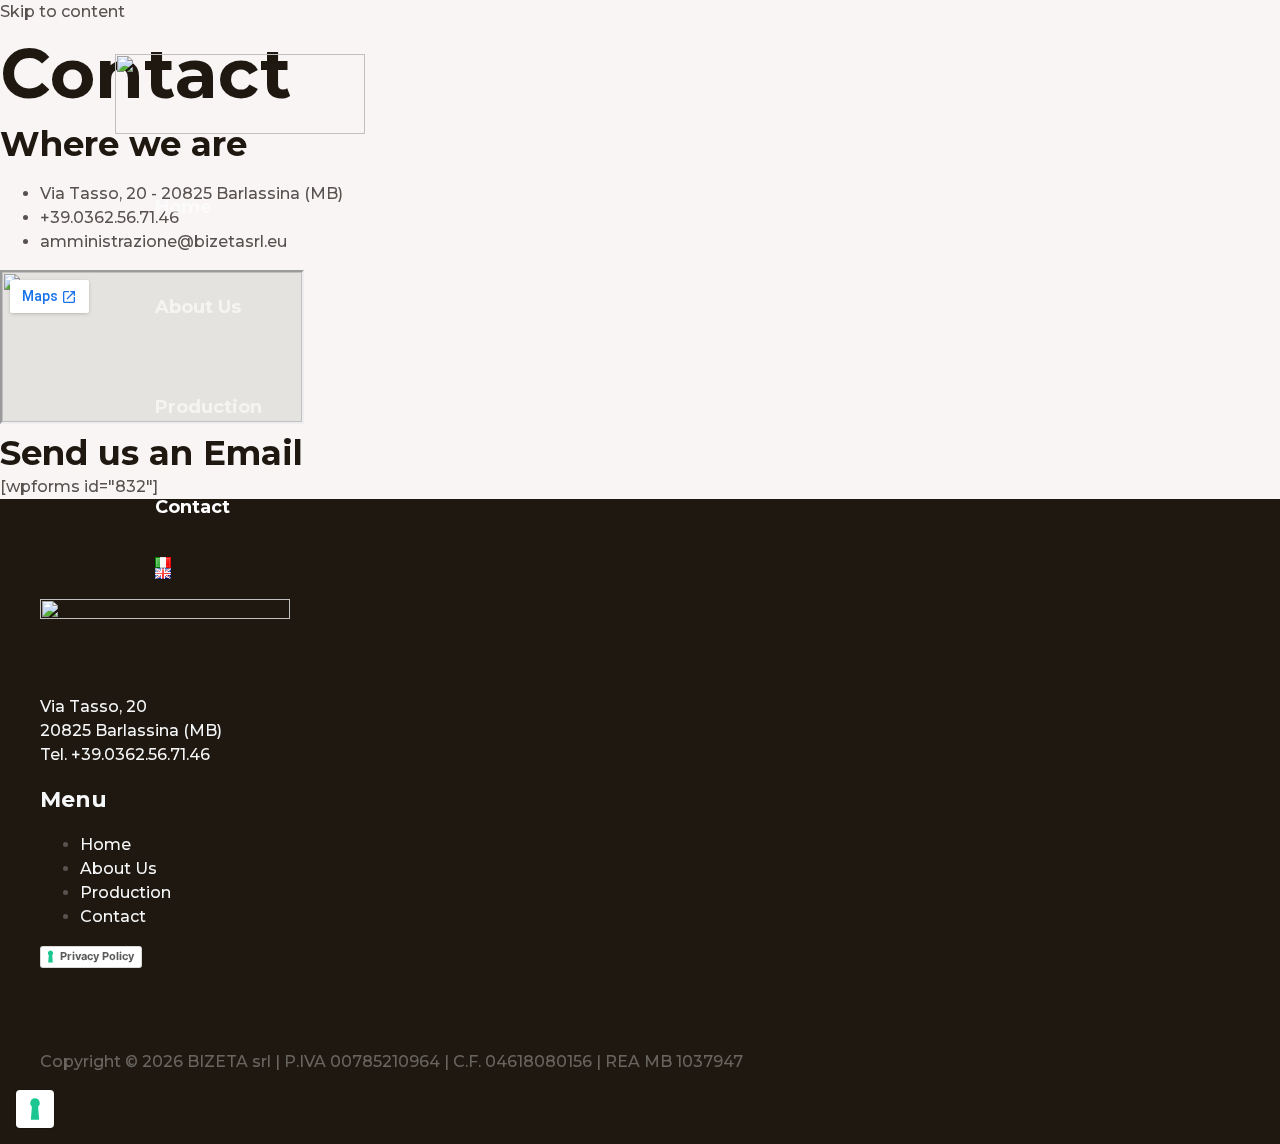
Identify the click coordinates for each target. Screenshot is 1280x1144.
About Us (198, 307)
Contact (192, 507)
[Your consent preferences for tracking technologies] (35, 1109)
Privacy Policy (97, 956)
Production (208, 407)
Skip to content (62, 11)
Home (183, 207)
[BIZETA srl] (240, 128)
